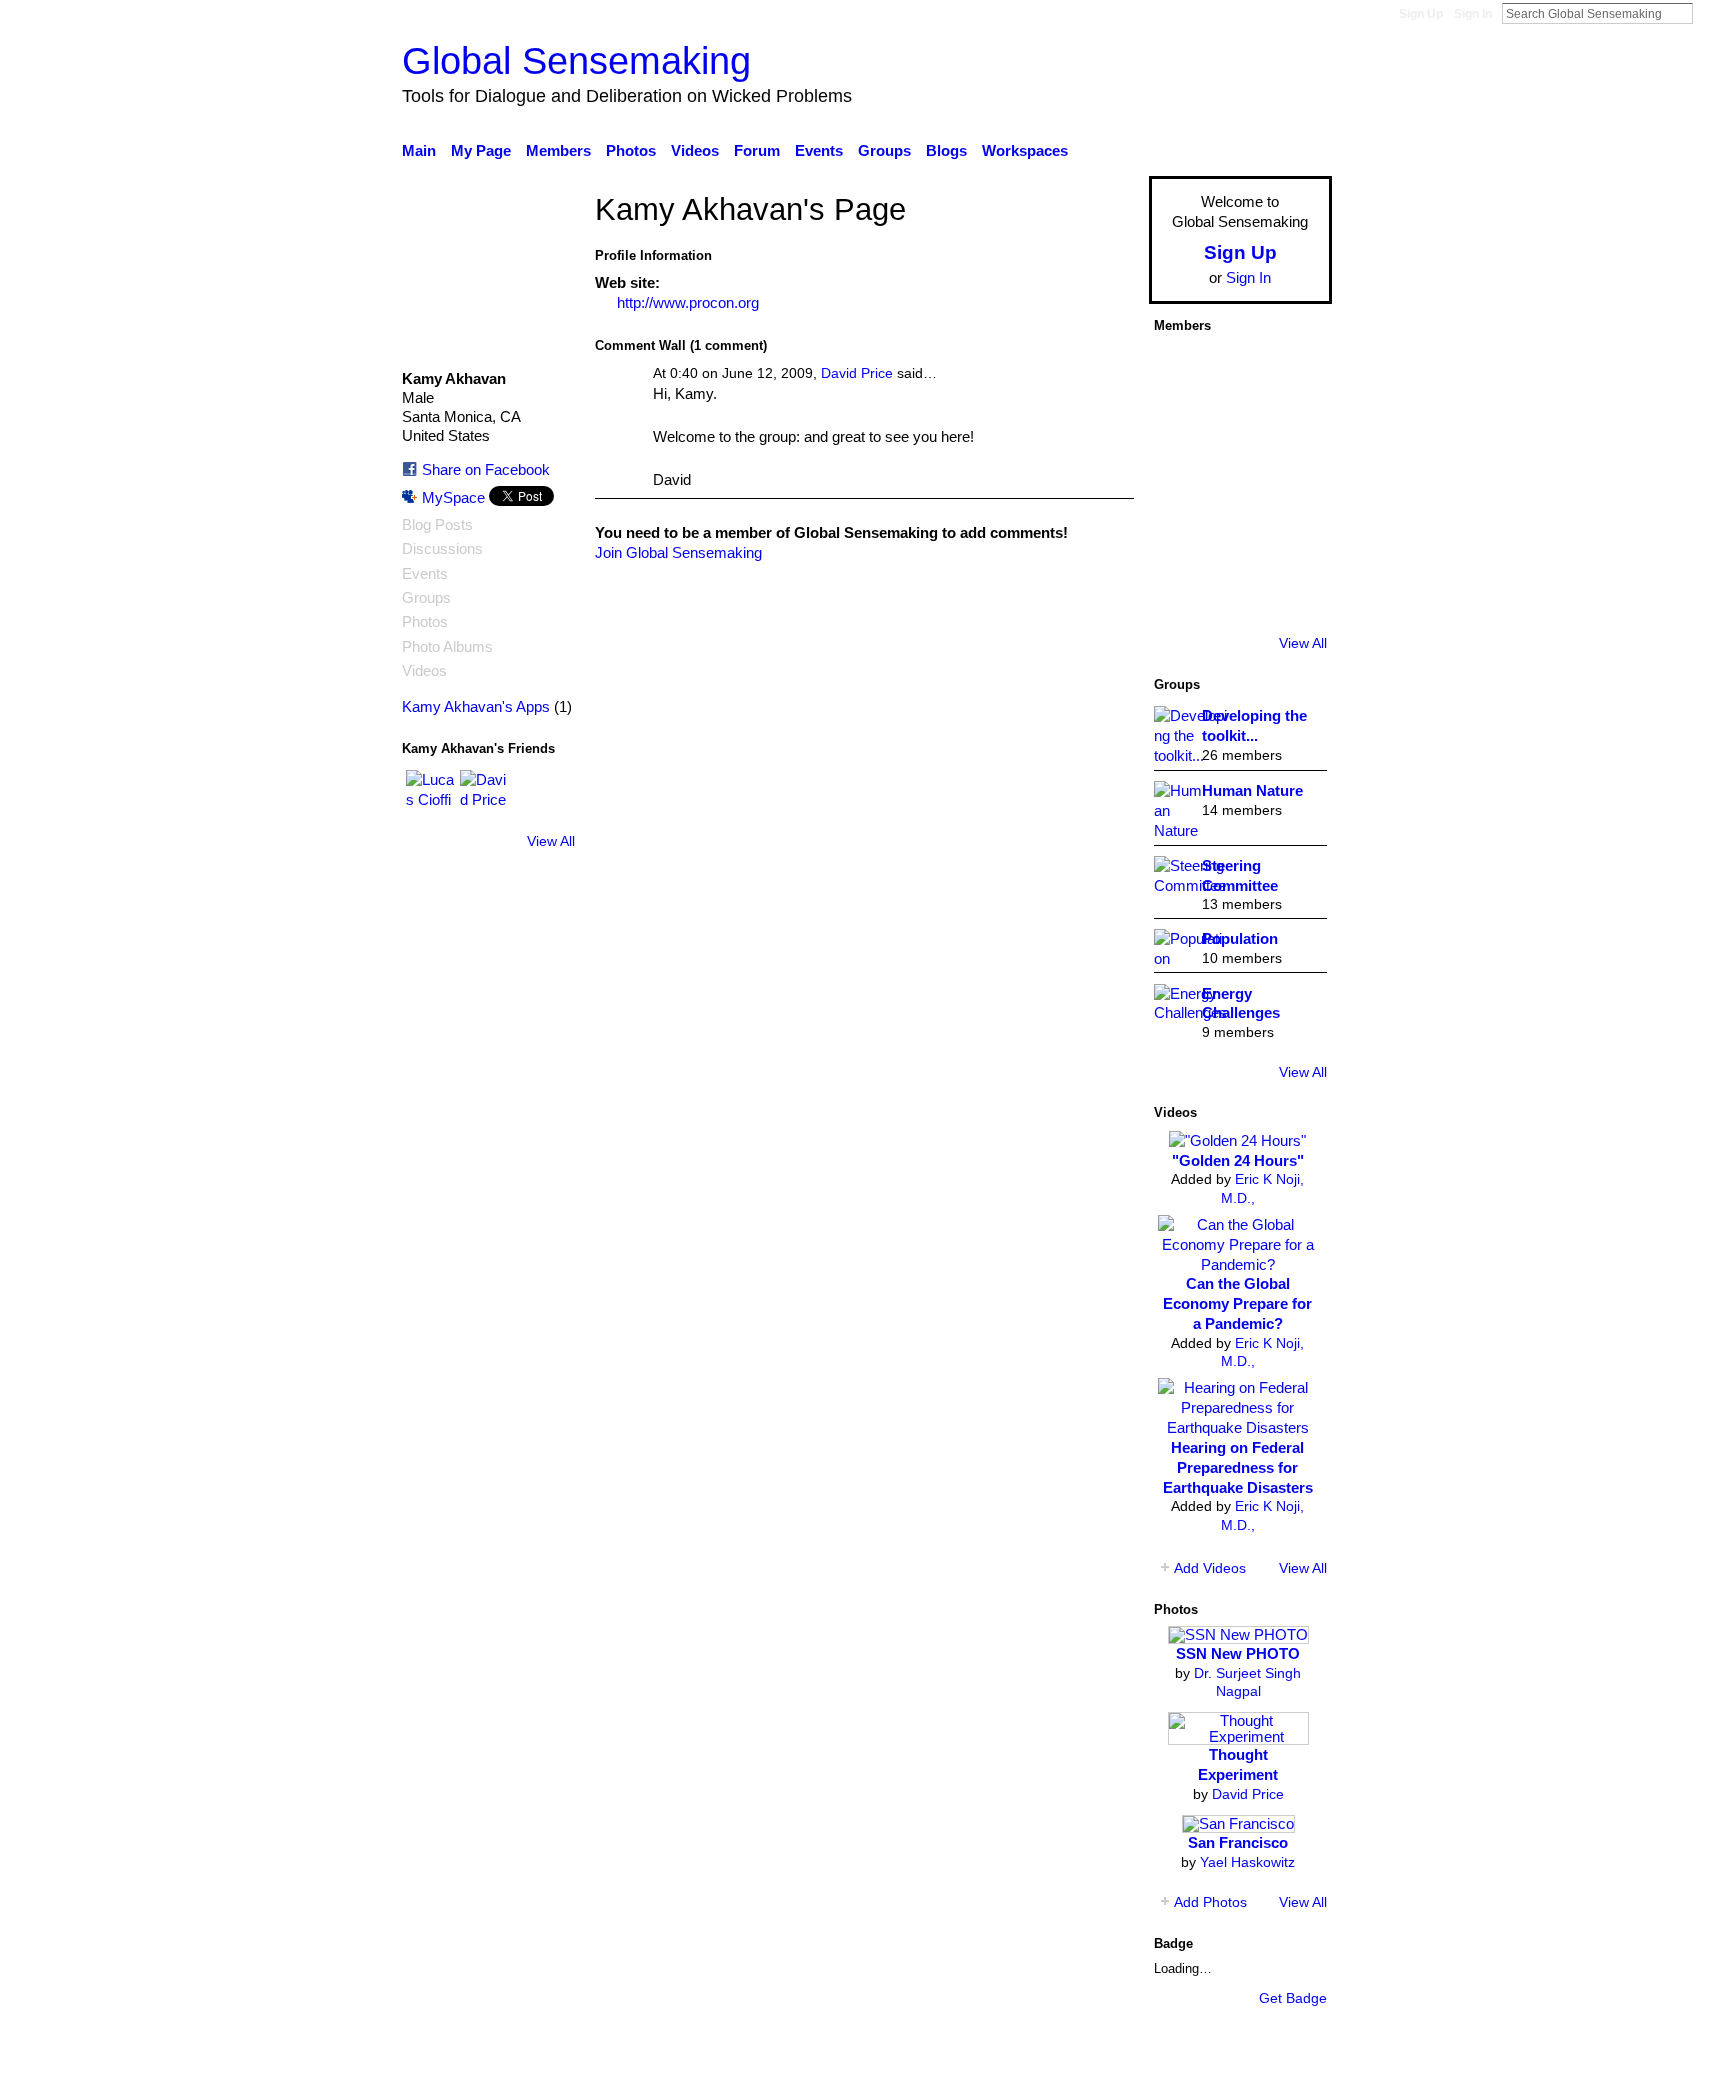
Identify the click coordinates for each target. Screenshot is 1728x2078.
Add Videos (1210, 1568)
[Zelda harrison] (1182, 539)
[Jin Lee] (1238, 483)
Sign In (1473, 14)
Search (1709, 13)
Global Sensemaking (576, 60)
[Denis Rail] (1238, 595)
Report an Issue (1149, 2052)
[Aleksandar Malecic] (1182, 595)
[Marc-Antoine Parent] (1294, 427)
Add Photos (1210, 1902)
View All (551, 841)
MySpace (453, 497)
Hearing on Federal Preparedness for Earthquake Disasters (1238, 1467)
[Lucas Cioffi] (430, 794)
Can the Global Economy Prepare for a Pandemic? (1237, 1303)
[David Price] (484, 794)
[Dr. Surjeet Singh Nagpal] (1294, 371)
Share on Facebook (486, 469)
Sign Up (1421, 14)
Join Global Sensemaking (678, 552)
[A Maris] (1238, 539)
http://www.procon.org (688, 302)
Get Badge (1293, 1998)
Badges (1052, 2052)
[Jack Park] (1238, 371)
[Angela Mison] (1238, 427)
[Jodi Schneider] (1294, 539)
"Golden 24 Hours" (1238, 1160)
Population (1240, 938)
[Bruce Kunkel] (1182, 483)
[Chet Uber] (1182, 427)
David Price (857, 373)
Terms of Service (1276, 2052)
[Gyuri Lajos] (1294, 483)
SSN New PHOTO (1238, 1653)
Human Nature (1252, 790)
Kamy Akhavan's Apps (476, 707)
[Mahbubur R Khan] (1294, 595)
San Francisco (1238, 1842)
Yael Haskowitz (1247, 1862)
